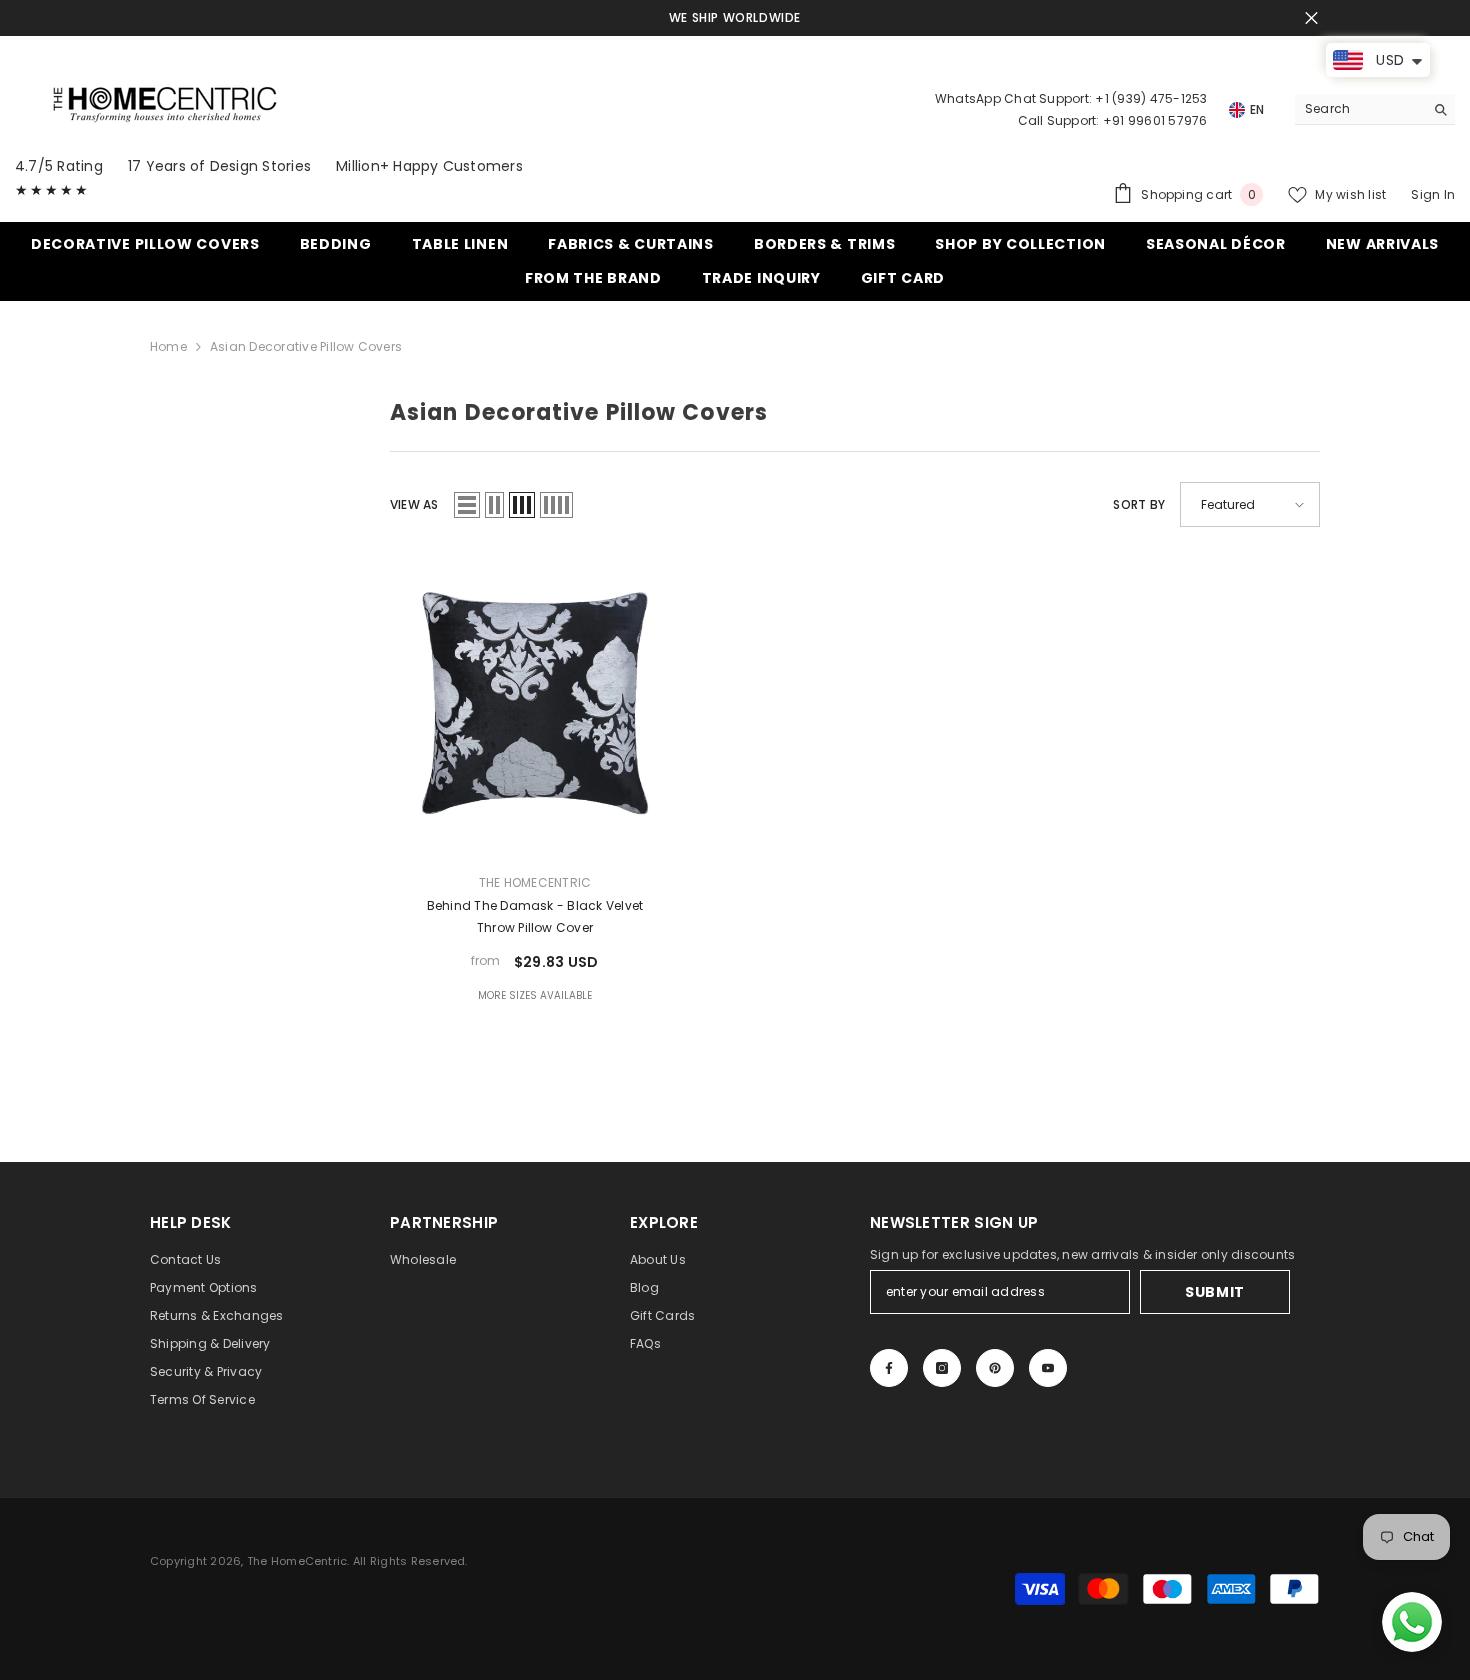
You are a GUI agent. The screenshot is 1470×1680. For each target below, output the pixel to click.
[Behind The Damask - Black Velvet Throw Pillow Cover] (535, 702)
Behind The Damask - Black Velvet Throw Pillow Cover (535, 916)
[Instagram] (942, 1368)
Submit (1215, 1292)
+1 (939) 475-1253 (1151, 98)
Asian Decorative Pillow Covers (306, 346)
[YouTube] (1048, 1368)
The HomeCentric (535, 882)
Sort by (1139, 504)
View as (414, 504)
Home (168, 346)
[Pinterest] (995, 1368)
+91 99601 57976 (1155, 120)
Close (1311, 18)
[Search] (1375, 109)
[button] (467, 505)
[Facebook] (889, 1368)
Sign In (1433, 194)
